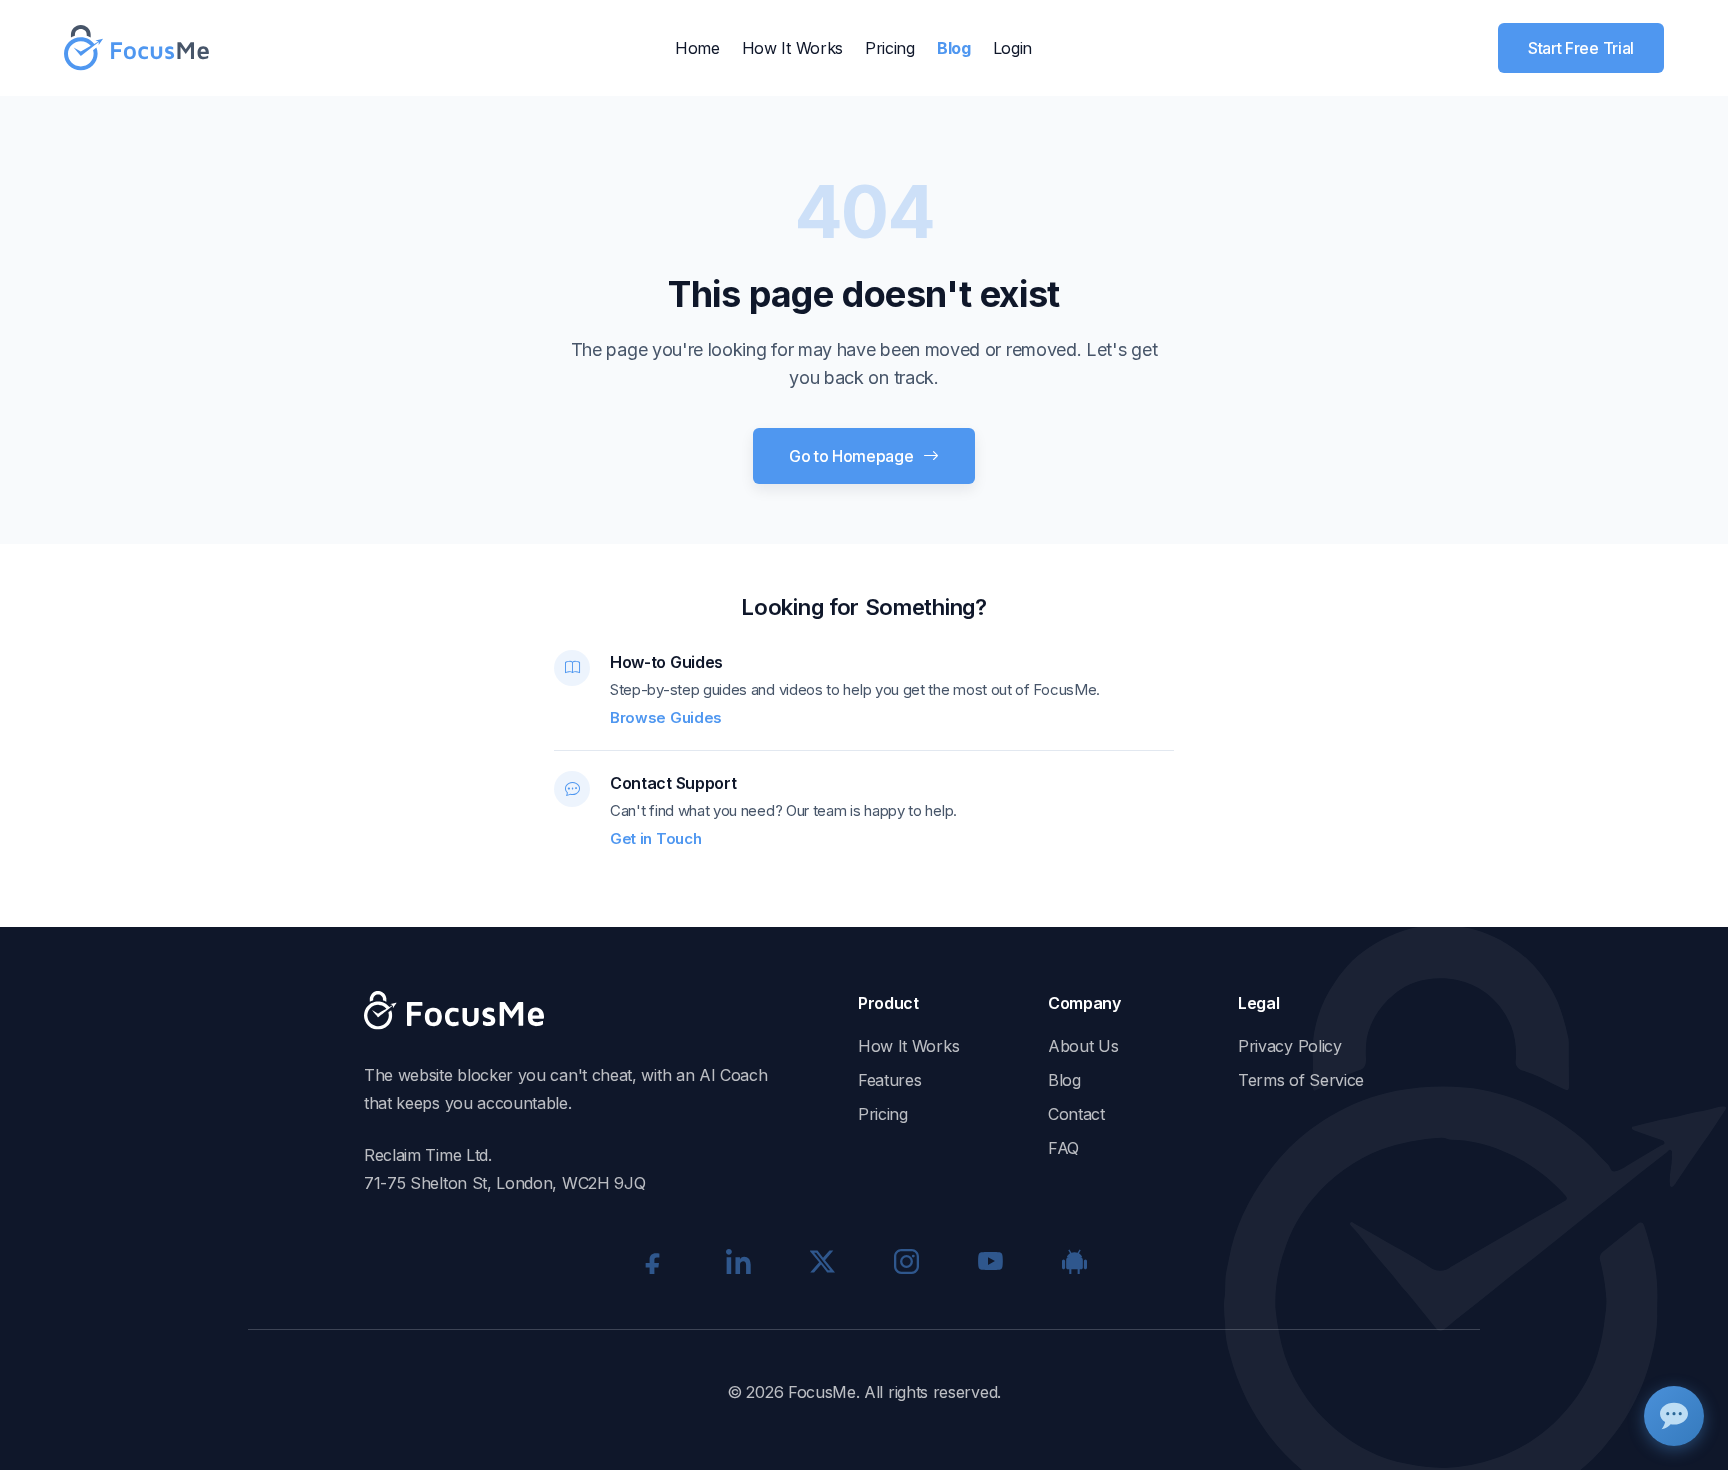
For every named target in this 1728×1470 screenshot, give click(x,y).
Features (890, 1080)
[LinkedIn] (738, 1261)
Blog (954, 48)
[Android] (1074, 1261)
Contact (1076, 1114)
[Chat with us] (1674, 1416)
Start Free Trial (1581, 48)
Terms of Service (1301, 1080)
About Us (1083, 1046)
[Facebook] (654, 1261)
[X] (822, 1261)
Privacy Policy (1290, 1046)
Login (1012, 48)
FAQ (1063, 1148)
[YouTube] (990, 1261)
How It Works (792, 48)
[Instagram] (906, 1261)
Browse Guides (666, 717)
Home (697, 48)
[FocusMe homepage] (136, 48)
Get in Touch (655, 838)
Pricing (890, 48)
